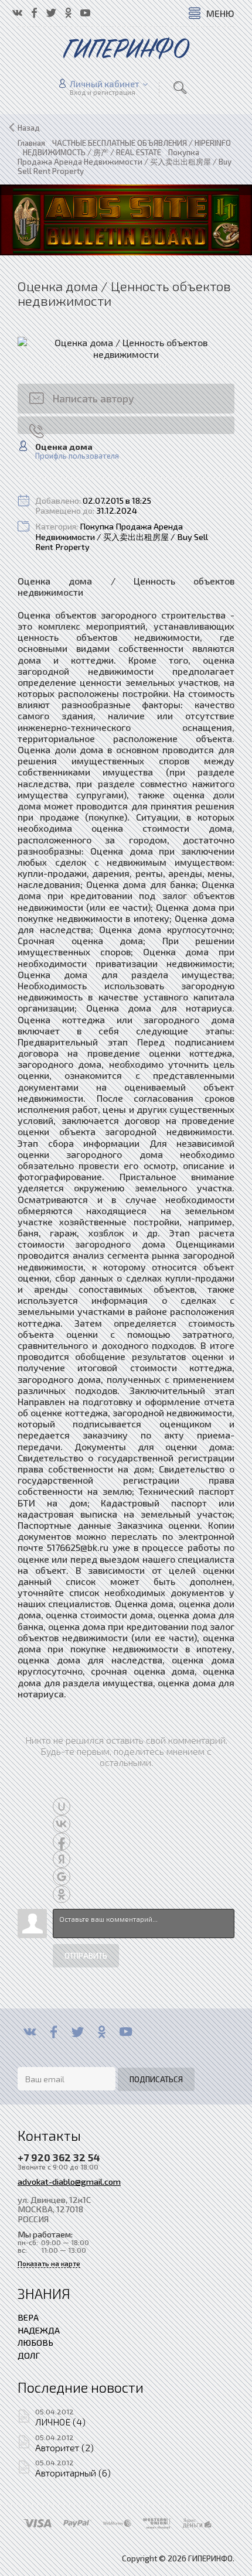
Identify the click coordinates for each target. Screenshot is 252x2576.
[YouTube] (126, 2032)
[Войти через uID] (62, 1806)
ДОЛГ (29, 2355)
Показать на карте (49, 2264)
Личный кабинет (105, 84)
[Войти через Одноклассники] (62, 1894)
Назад (29, 128)
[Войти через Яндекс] (62, 1859)
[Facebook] (54, 2032)
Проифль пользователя (77, 456)
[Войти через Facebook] (62, 1842)
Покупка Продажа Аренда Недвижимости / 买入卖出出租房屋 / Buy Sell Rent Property (122, 537)
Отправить (86, 1956)
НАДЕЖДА (39, 2330)
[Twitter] (78, 2032)
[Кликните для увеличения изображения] (126, 348)
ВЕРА (28, 2317)
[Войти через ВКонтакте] (62, 1824)
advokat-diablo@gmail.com (69, 2181)
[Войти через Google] (62, 1877)
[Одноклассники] (102, 2032)
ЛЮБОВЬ (35, 2342)
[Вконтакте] (30, 2032)
